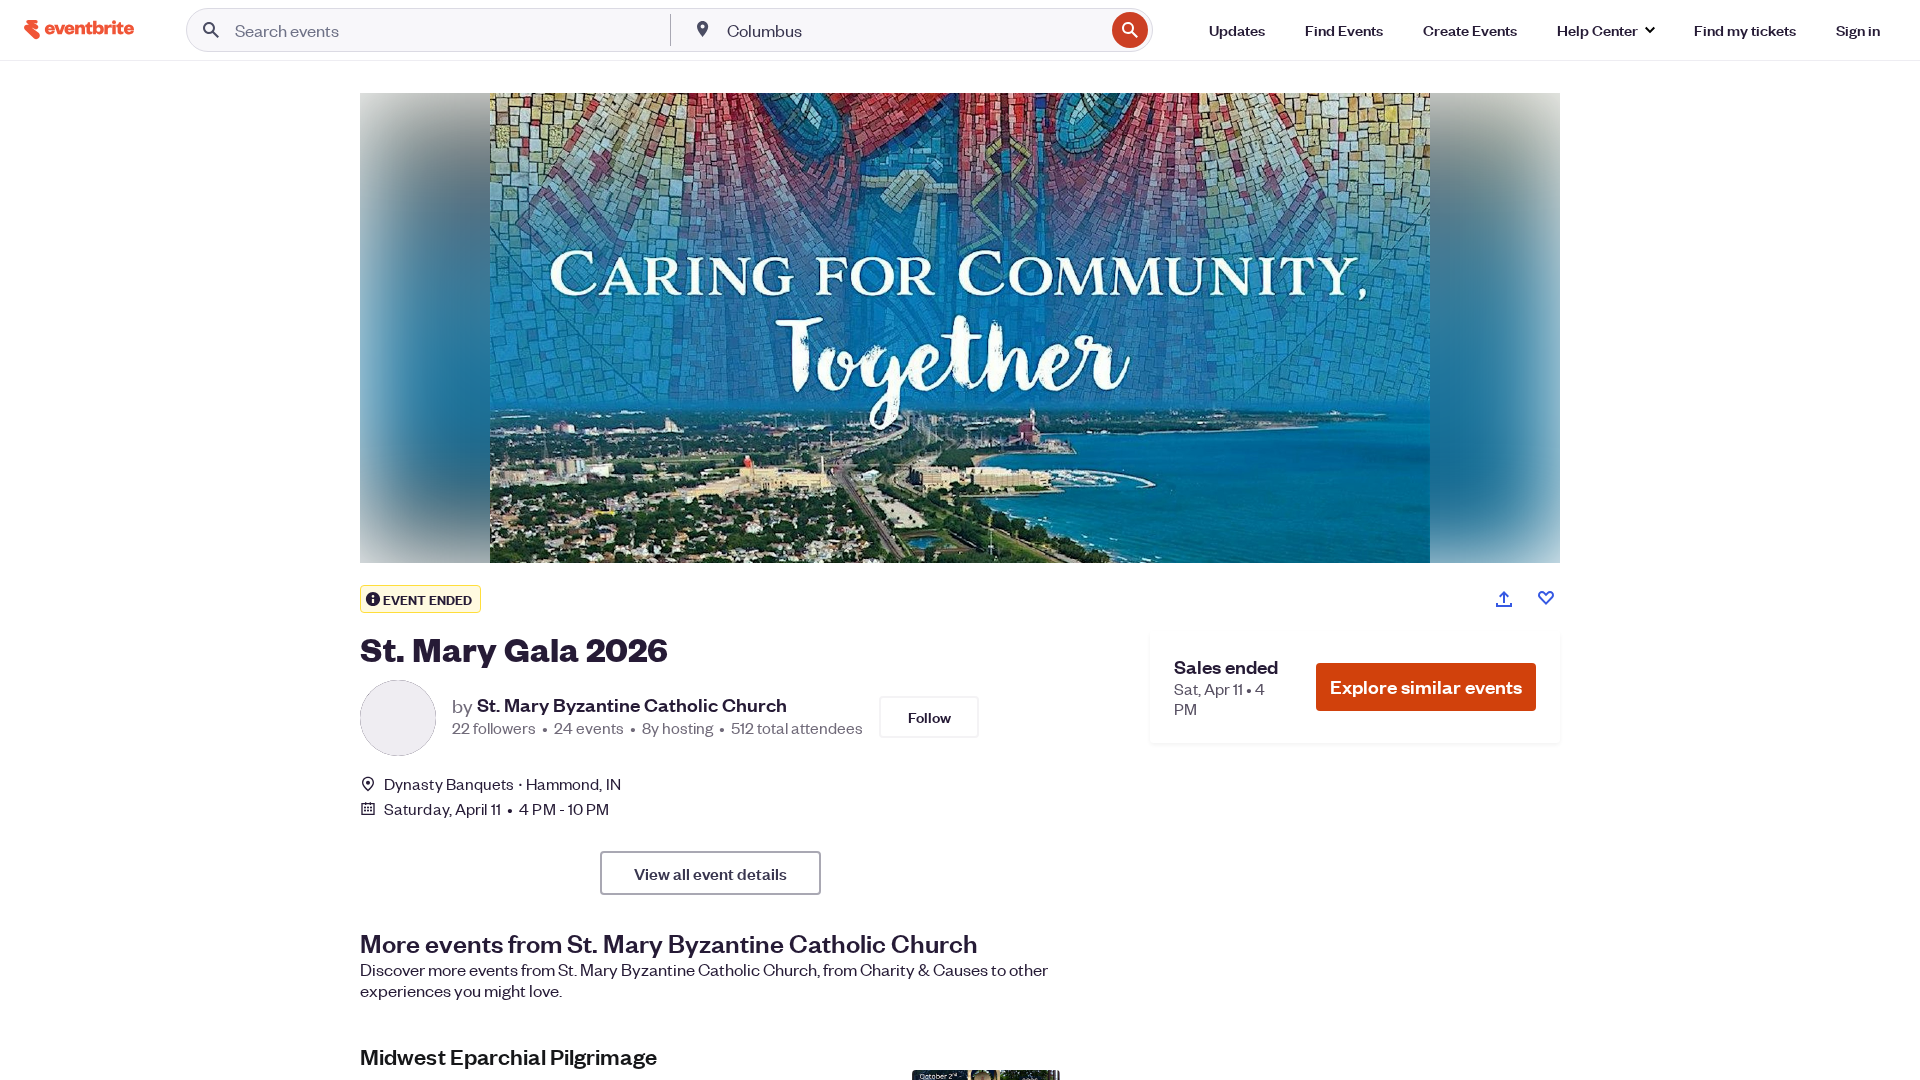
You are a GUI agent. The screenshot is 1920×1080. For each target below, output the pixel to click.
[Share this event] (1504, 599)
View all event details (710, 873)
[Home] (79, 29)
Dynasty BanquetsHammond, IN (502, 783)
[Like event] (1546, 598)
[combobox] (914, 30)
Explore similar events (1426, 686)
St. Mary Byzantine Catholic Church (632, 705)
